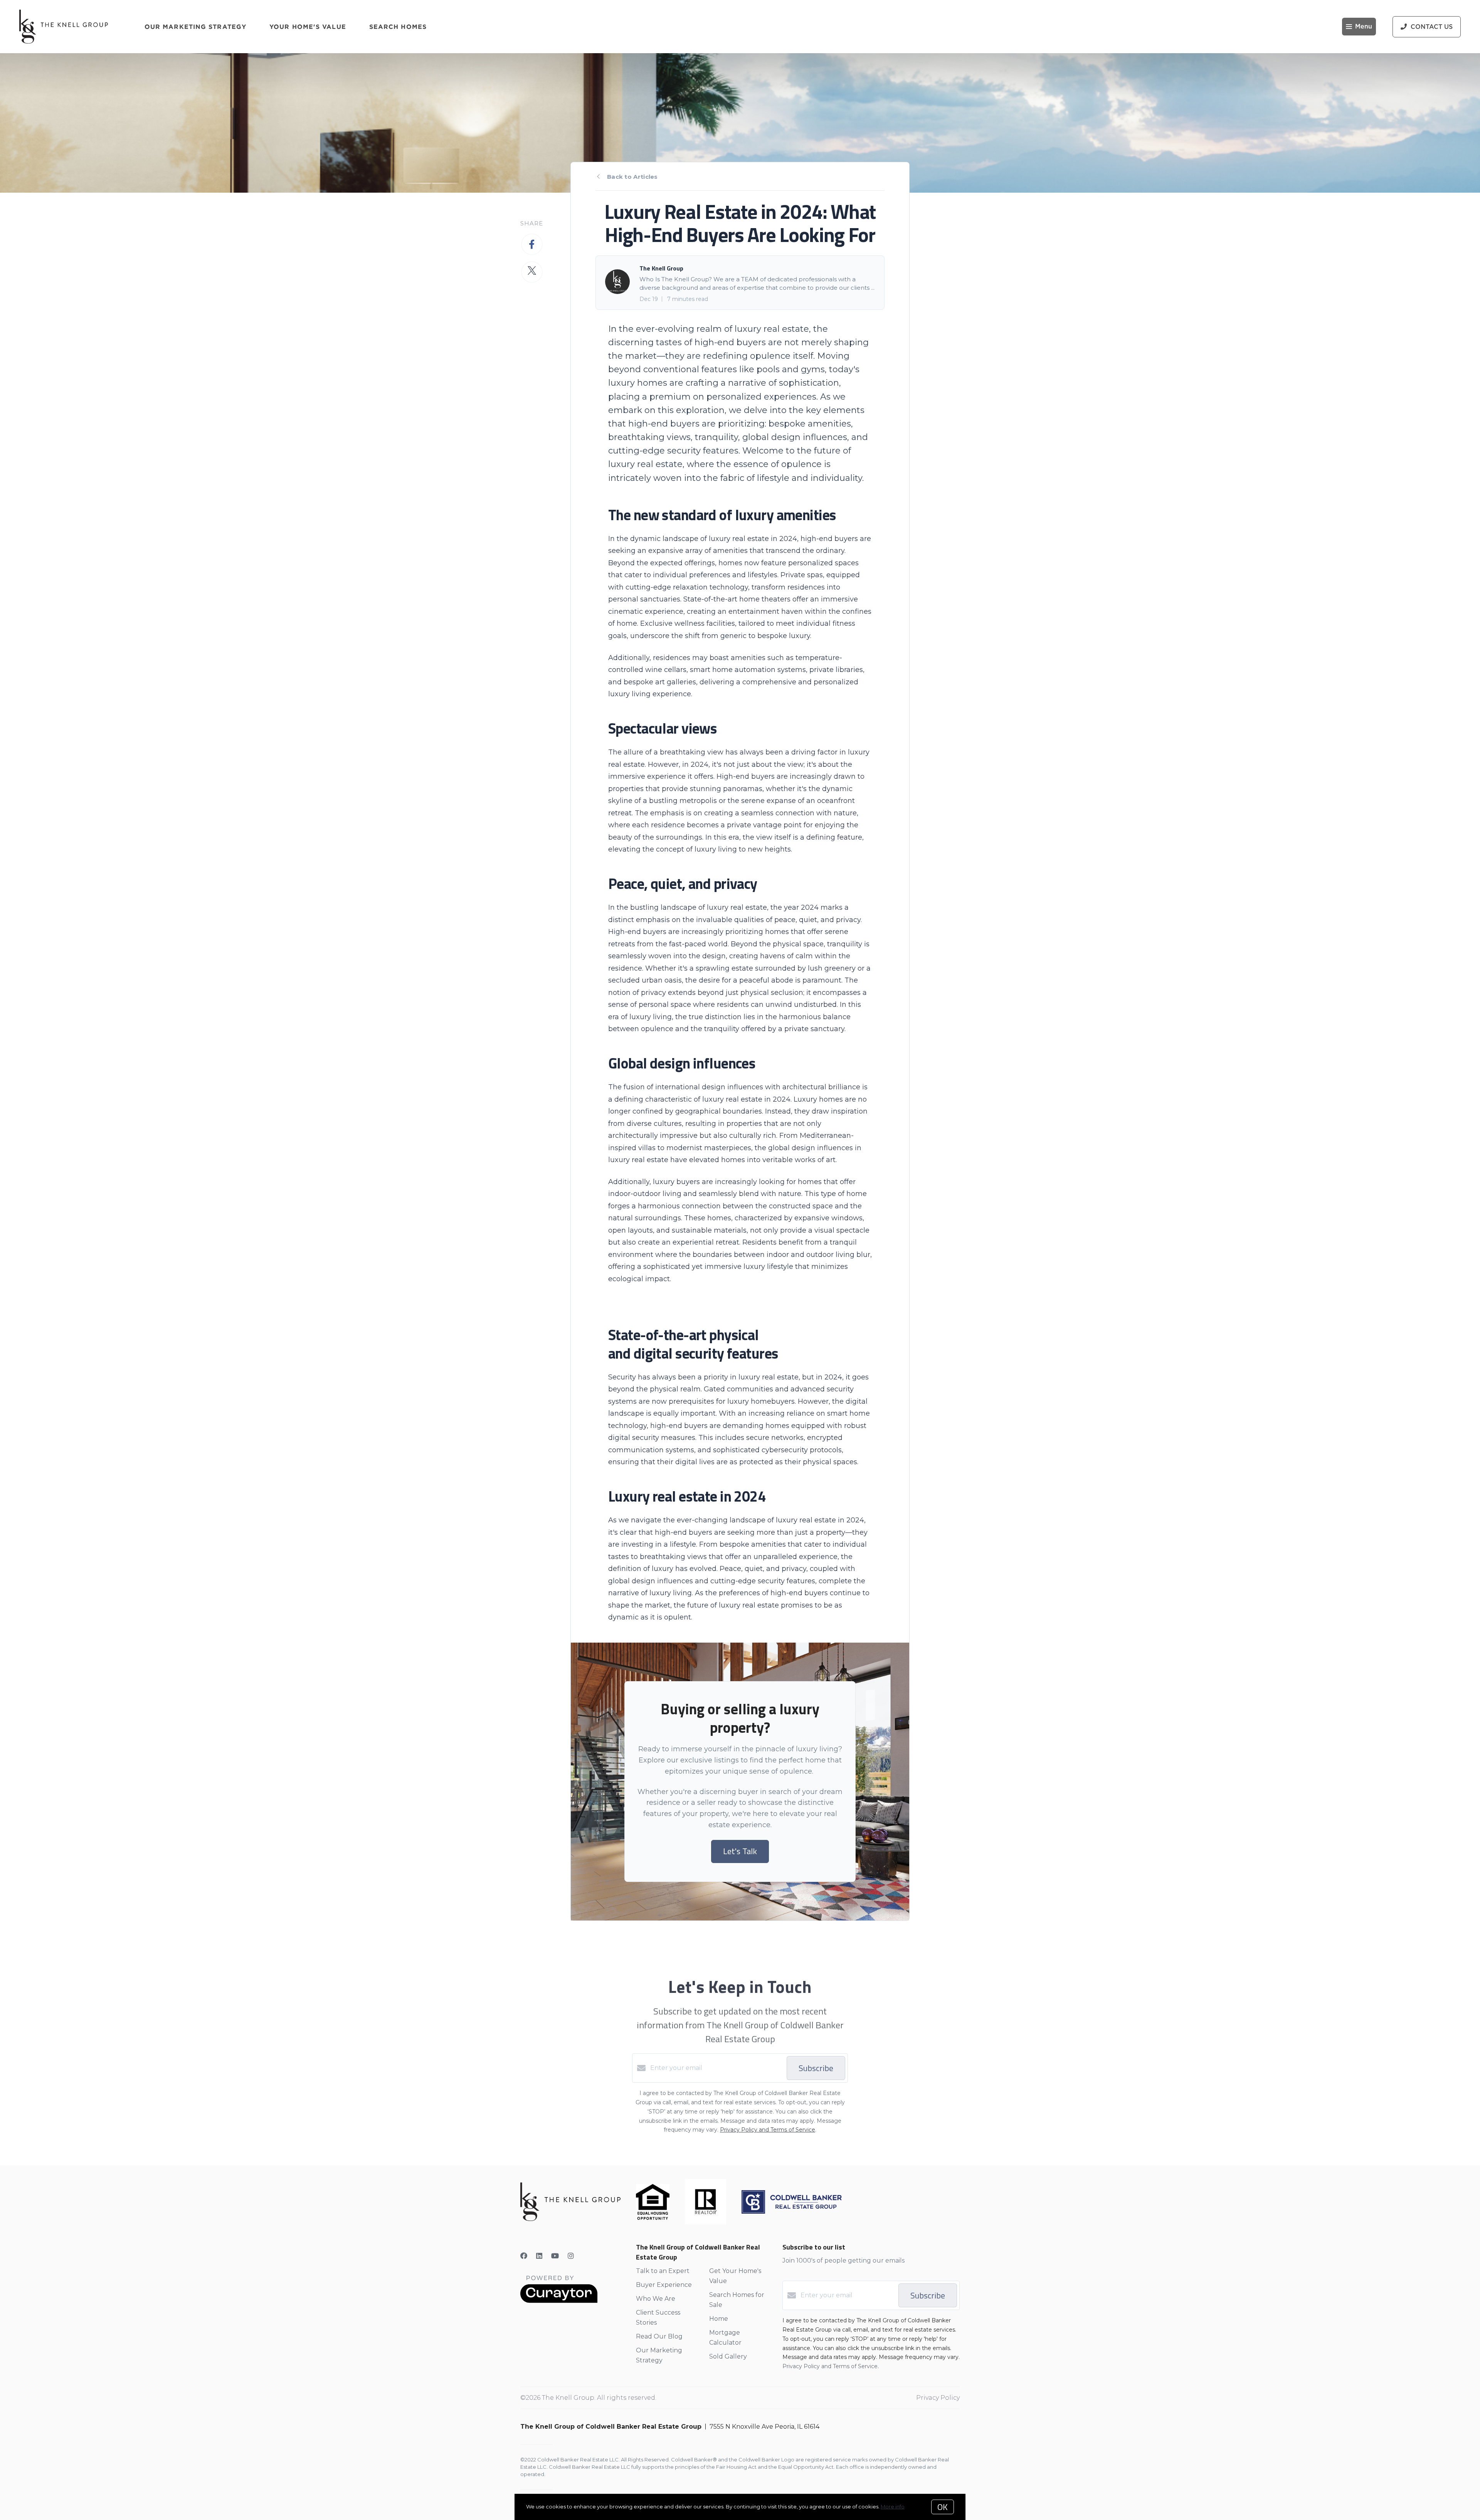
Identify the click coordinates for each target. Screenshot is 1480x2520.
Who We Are (656, 2299)
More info (893, 2507)
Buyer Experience (664, 2285)
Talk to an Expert (663, 2271)
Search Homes (398, 27)
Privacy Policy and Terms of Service (768, 2130)
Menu (1364, 27)
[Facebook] (524, 2256)
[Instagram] (571, 2256)
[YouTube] (555, 2256)
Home (719, 2319)
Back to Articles (632, 177)
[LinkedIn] (539, 2256)
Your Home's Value (308, 27)
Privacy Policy (938, 2398)
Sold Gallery (728, 2356)
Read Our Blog (659, 2336)
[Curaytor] (559, 2301)
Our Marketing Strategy (195, 27)
